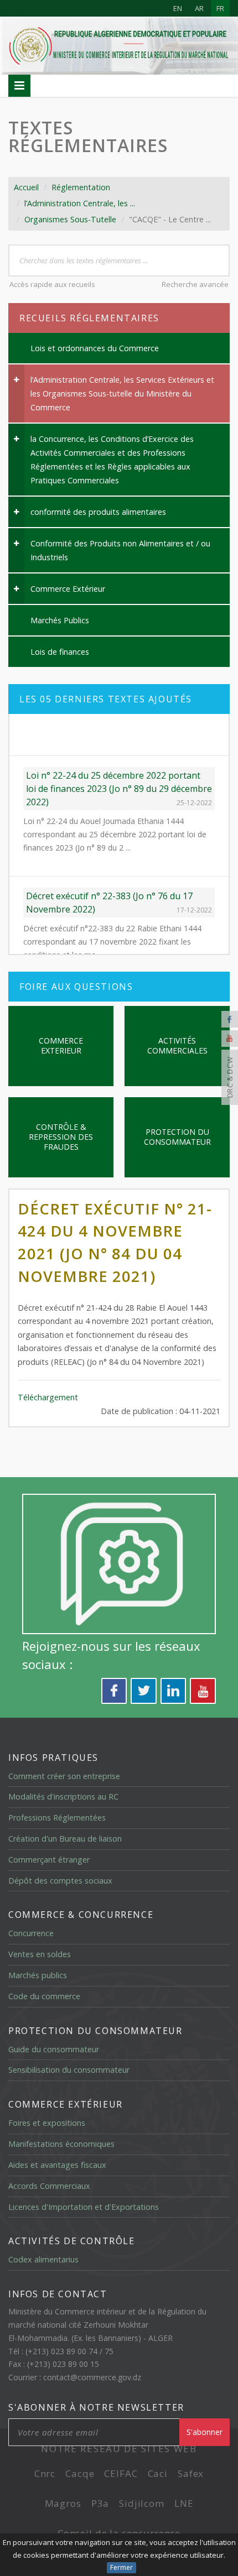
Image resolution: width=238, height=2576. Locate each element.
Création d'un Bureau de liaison (65, 1839)
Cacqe (80, 2473)
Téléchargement (48, 1397)
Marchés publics (38, 1975)
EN (178, 8)
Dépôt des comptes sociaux (60, 1881)
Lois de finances (60, 652)
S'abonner (205, 2432)
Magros (63, 2503)
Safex (191, 2473)
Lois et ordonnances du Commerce (95, 348)
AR (199, 8)
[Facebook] (230, 1019)
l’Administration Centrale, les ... (80, 203)
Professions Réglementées (57, 1818)
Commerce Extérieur (68, 589)
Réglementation (81, 187)
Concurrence (31, 1933)
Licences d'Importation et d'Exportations (84, 2207)
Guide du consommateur (54, 2049)
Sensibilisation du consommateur (69, 2070)
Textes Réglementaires (88, 136)
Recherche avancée (195, 284)
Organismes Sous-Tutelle (70, 219)
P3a (100, 2503)
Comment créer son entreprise (64, 1776)
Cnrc (45, 2473)
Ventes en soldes (40, 1954)
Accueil (26, 187)
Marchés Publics (60, 620)
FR (220, 8)
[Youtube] (230, 1039)
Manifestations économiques (61, 2144)
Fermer (121, 2567)
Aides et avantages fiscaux (57, 2165)
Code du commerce (44, 1996)
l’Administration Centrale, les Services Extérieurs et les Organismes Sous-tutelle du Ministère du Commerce (122, 393)
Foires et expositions (47, 2123)
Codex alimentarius (43, 2259)
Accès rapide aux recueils (52, 284)
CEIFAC (121, 2473)
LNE (184, 2503)
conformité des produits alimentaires (98, 512)
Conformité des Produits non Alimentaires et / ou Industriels (120, 550)
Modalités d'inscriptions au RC (63, 1797)
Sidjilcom (142, 2503)
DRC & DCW (230, 1078)
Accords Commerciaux (49, 2186)
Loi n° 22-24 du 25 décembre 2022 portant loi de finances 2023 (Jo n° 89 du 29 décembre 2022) (119, 747)
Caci (158, 2473)
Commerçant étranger (49, 1860)
